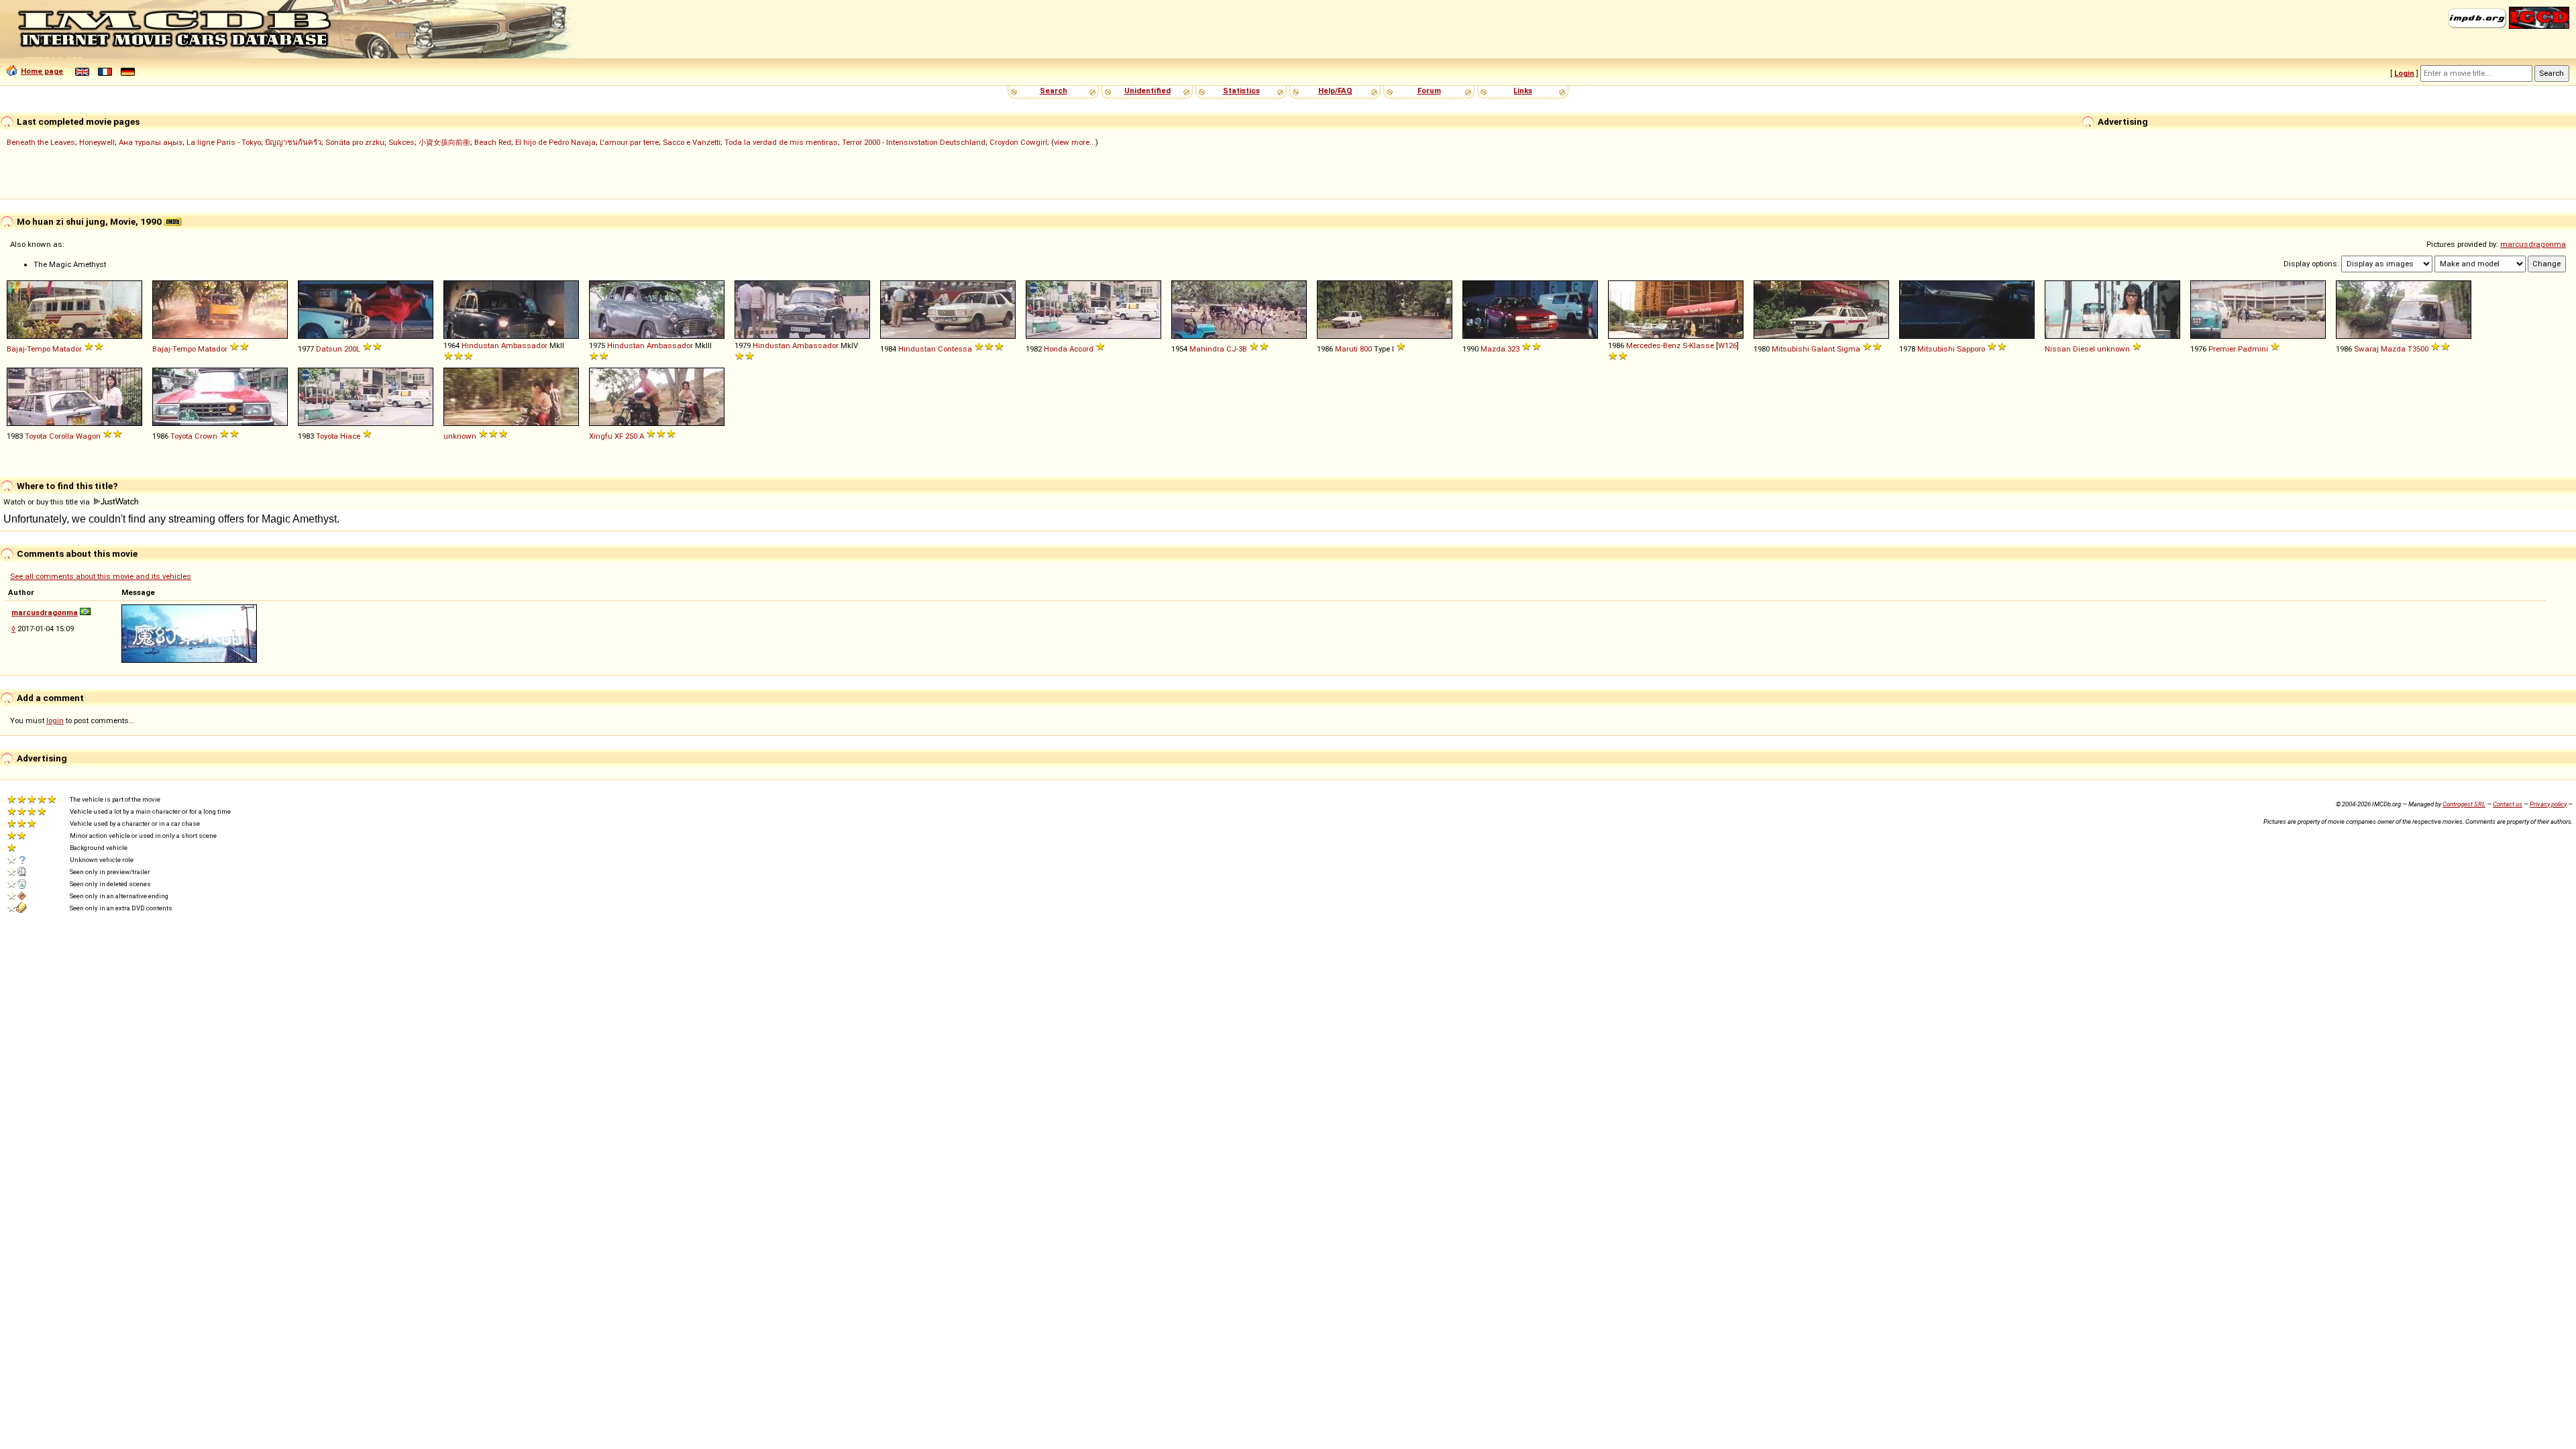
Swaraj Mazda (2380, 349)
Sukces (401, 142)
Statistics (1241, 91)
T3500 (2418, 349)
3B (1243, 349)
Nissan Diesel (2070, 349)
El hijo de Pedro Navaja (555, 142)
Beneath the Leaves (41, 142)
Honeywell (97, 142)
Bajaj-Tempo (29, 349)
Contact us (2508, 804)
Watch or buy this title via (48, 502)
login (55, 720)
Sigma (1848, 349)
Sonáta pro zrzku (355, 142)
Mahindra (1207, 349)
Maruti (1346, 349)
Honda (1056, 349)
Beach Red (493, 142)
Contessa (955, 349)
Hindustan (480, 345)
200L (352, 349)
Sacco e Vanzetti (692, 142)
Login (2404, 73)
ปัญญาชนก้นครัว (293, 142)
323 (1513, 349)
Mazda (1493, 349)
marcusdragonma (2533, 244)
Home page (42, 71)
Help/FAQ (1335, 91)
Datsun (329, 349)
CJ (1231, 349)
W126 (1727, 345)
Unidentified (1147, 91)
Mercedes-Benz (1653, 345)
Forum (1429, 91)
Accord (1081, 349)
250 (631, 436)
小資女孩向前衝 (444, 142)
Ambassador (524, 345)
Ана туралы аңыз (151, 142)
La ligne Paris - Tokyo (224, 142)
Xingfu (601, 436)
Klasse (1702, 345)
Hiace (350, 436)
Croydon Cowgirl (1018, 142)
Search (1054, 91)
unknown (2113, 349)
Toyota (36, 436)
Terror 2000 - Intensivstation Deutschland (914, 142)
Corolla (61, 436)
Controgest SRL (2464, 804)
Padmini (2253, 349)
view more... (1075, 142)
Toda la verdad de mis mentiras (781, 142)
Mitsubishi (1790, 349)
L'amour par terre (629, 142)
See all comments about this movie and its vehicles (101, 576)
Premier (2222, 349)
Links (1523, 91)
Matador (67, 349)
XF (619, 436)
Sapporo (1971, 349)
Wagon (88, 436)
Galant (1823, 349)
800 (1366, 349)
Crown (206, 436)
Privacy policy (2548, 804)
